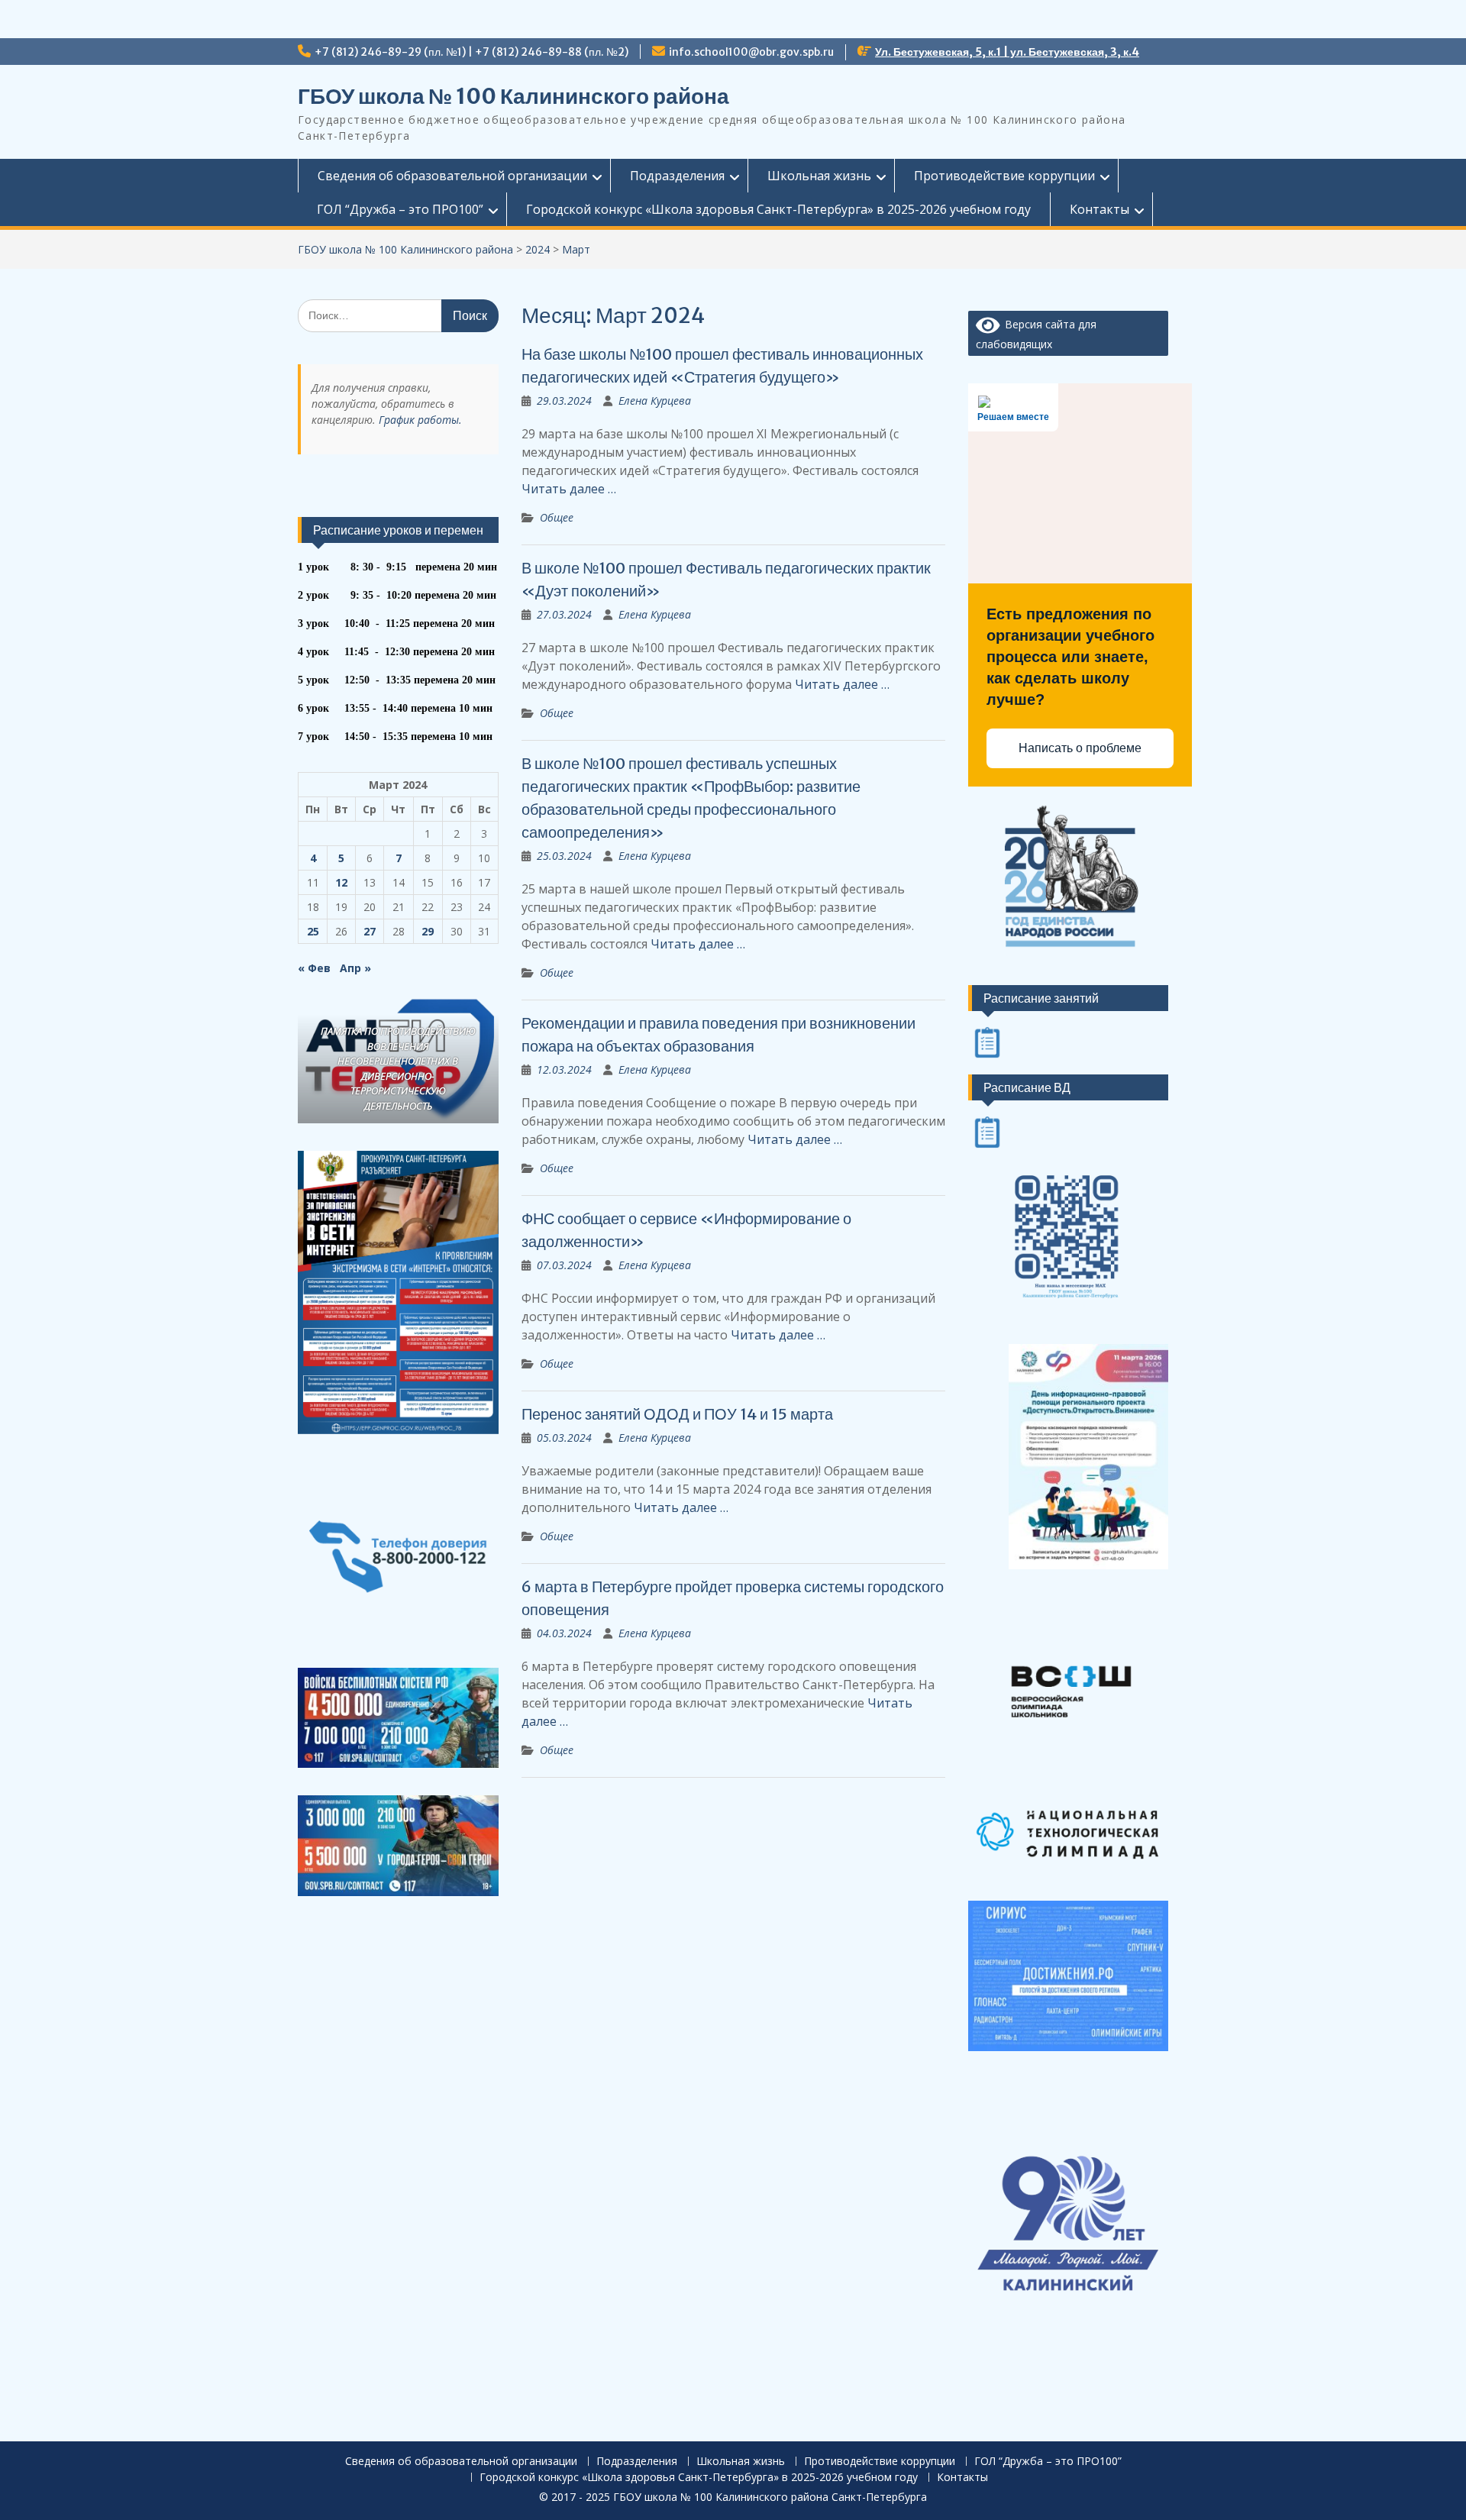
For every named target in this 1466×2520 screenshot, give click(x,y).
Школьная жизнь (819, 176)
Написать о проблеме (1080, 748)
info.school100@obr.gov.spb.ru (751, 52)
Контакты (1099, 209)
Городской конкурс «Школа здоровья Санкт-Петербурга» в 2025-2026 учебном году (778, 209)
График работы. (420, 420)
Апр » (355, 968)
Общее (557, 517)
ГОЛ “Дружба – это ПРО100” (400, 209)
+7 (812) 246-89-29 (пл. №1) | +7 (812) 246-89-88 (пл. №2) (471, 52)
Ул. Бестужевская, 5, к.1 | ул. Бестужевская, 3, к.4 (1007, 52)
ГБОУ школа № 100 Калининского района (513, 96)
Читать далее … (569, 489)
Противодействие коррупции (1004, 176)
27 (370, 931)
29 (428, 931)
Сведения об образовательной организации (452, 176)
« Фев (314, 968)
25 (313, 931)
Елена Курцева (655, 401)
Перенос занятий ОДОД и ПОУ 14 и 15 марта (677, 1414)
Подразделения (677, 176)
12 (341, 882)
